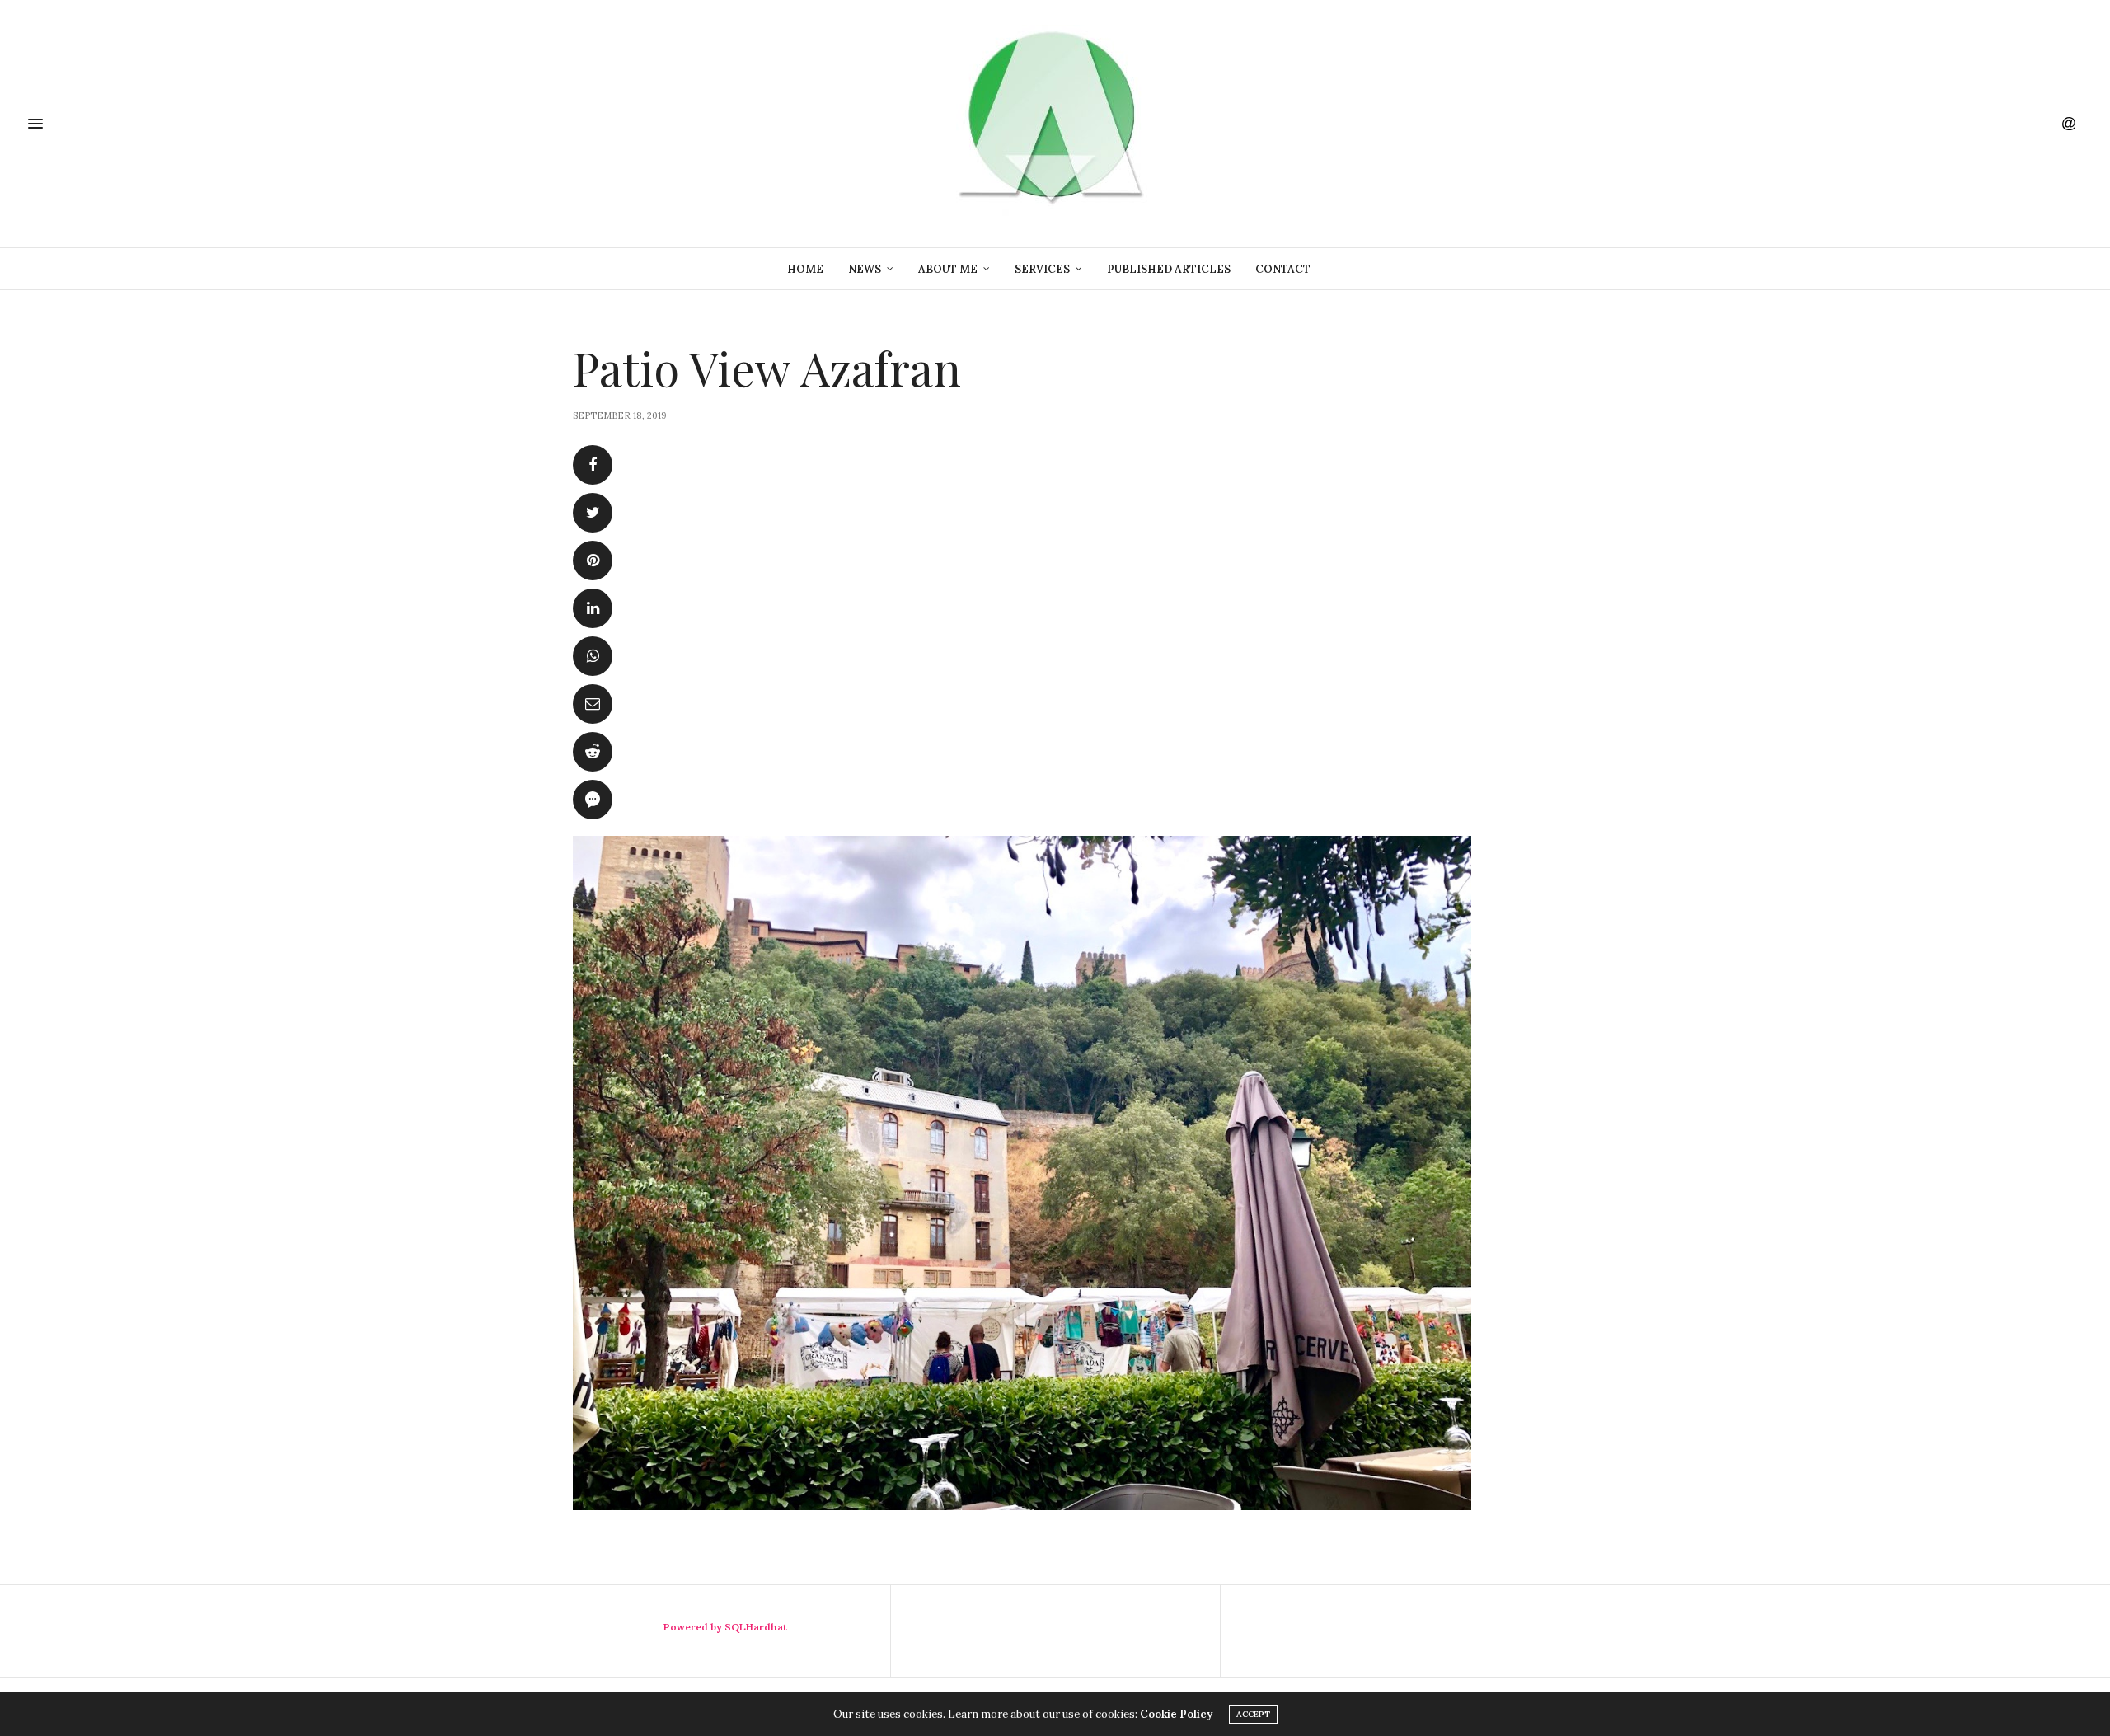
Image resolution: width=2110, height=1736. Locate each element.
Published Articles (1169, 269)
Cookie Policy (1176, 1714)
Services (1042, 269)
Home (805, 269)
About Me (948, 269)
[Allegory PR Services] (1055, 124)
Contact (1283, 269)
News (865, 269)
